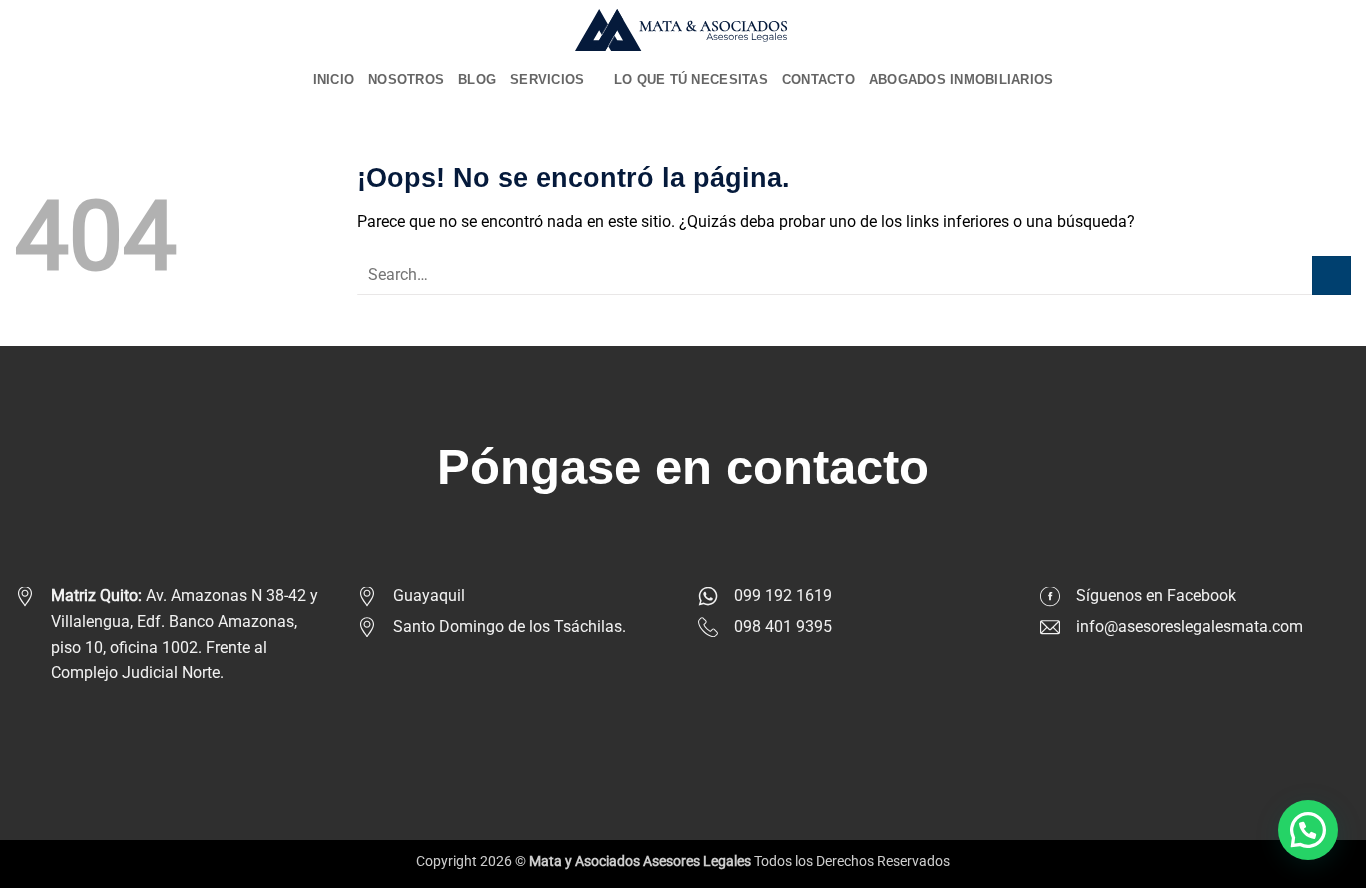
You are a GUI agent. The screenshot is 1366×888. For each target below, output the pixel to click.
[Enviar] (1331, 275)
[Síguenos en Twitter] (698, 732)
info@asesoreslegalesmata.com (1189, 626)
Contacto (818, 79)
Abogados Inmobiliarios (961, 79)
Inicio (334, 79)
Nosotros (406, 79)
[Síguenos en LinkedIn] (730, 732)
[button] (1308, 830)
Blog (477, 79)
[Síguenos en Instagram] (667, 732)
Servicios (547, 79)
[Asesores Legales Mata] (683, 30)
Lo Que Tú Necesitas (691, 79)
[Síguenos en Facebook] (635, 732)
